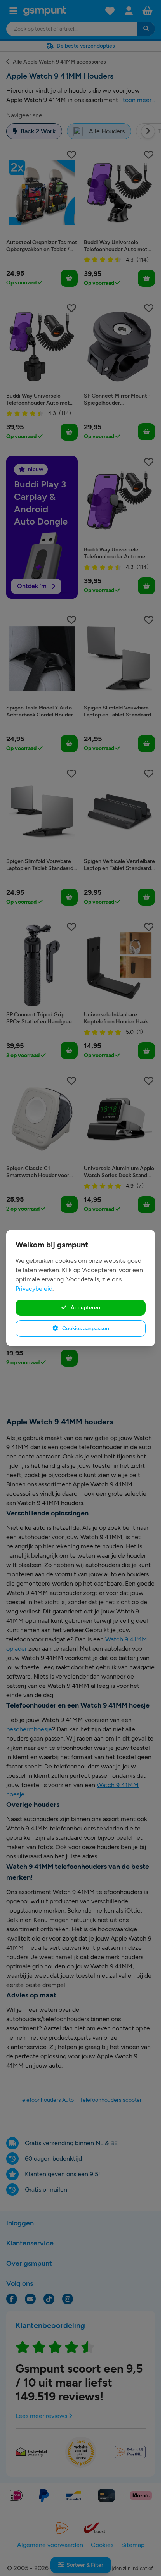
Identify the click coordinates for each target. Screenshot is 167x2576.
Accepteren (85, 1307)
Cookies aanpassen (85, 1328)
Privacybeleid (34, 1289)
